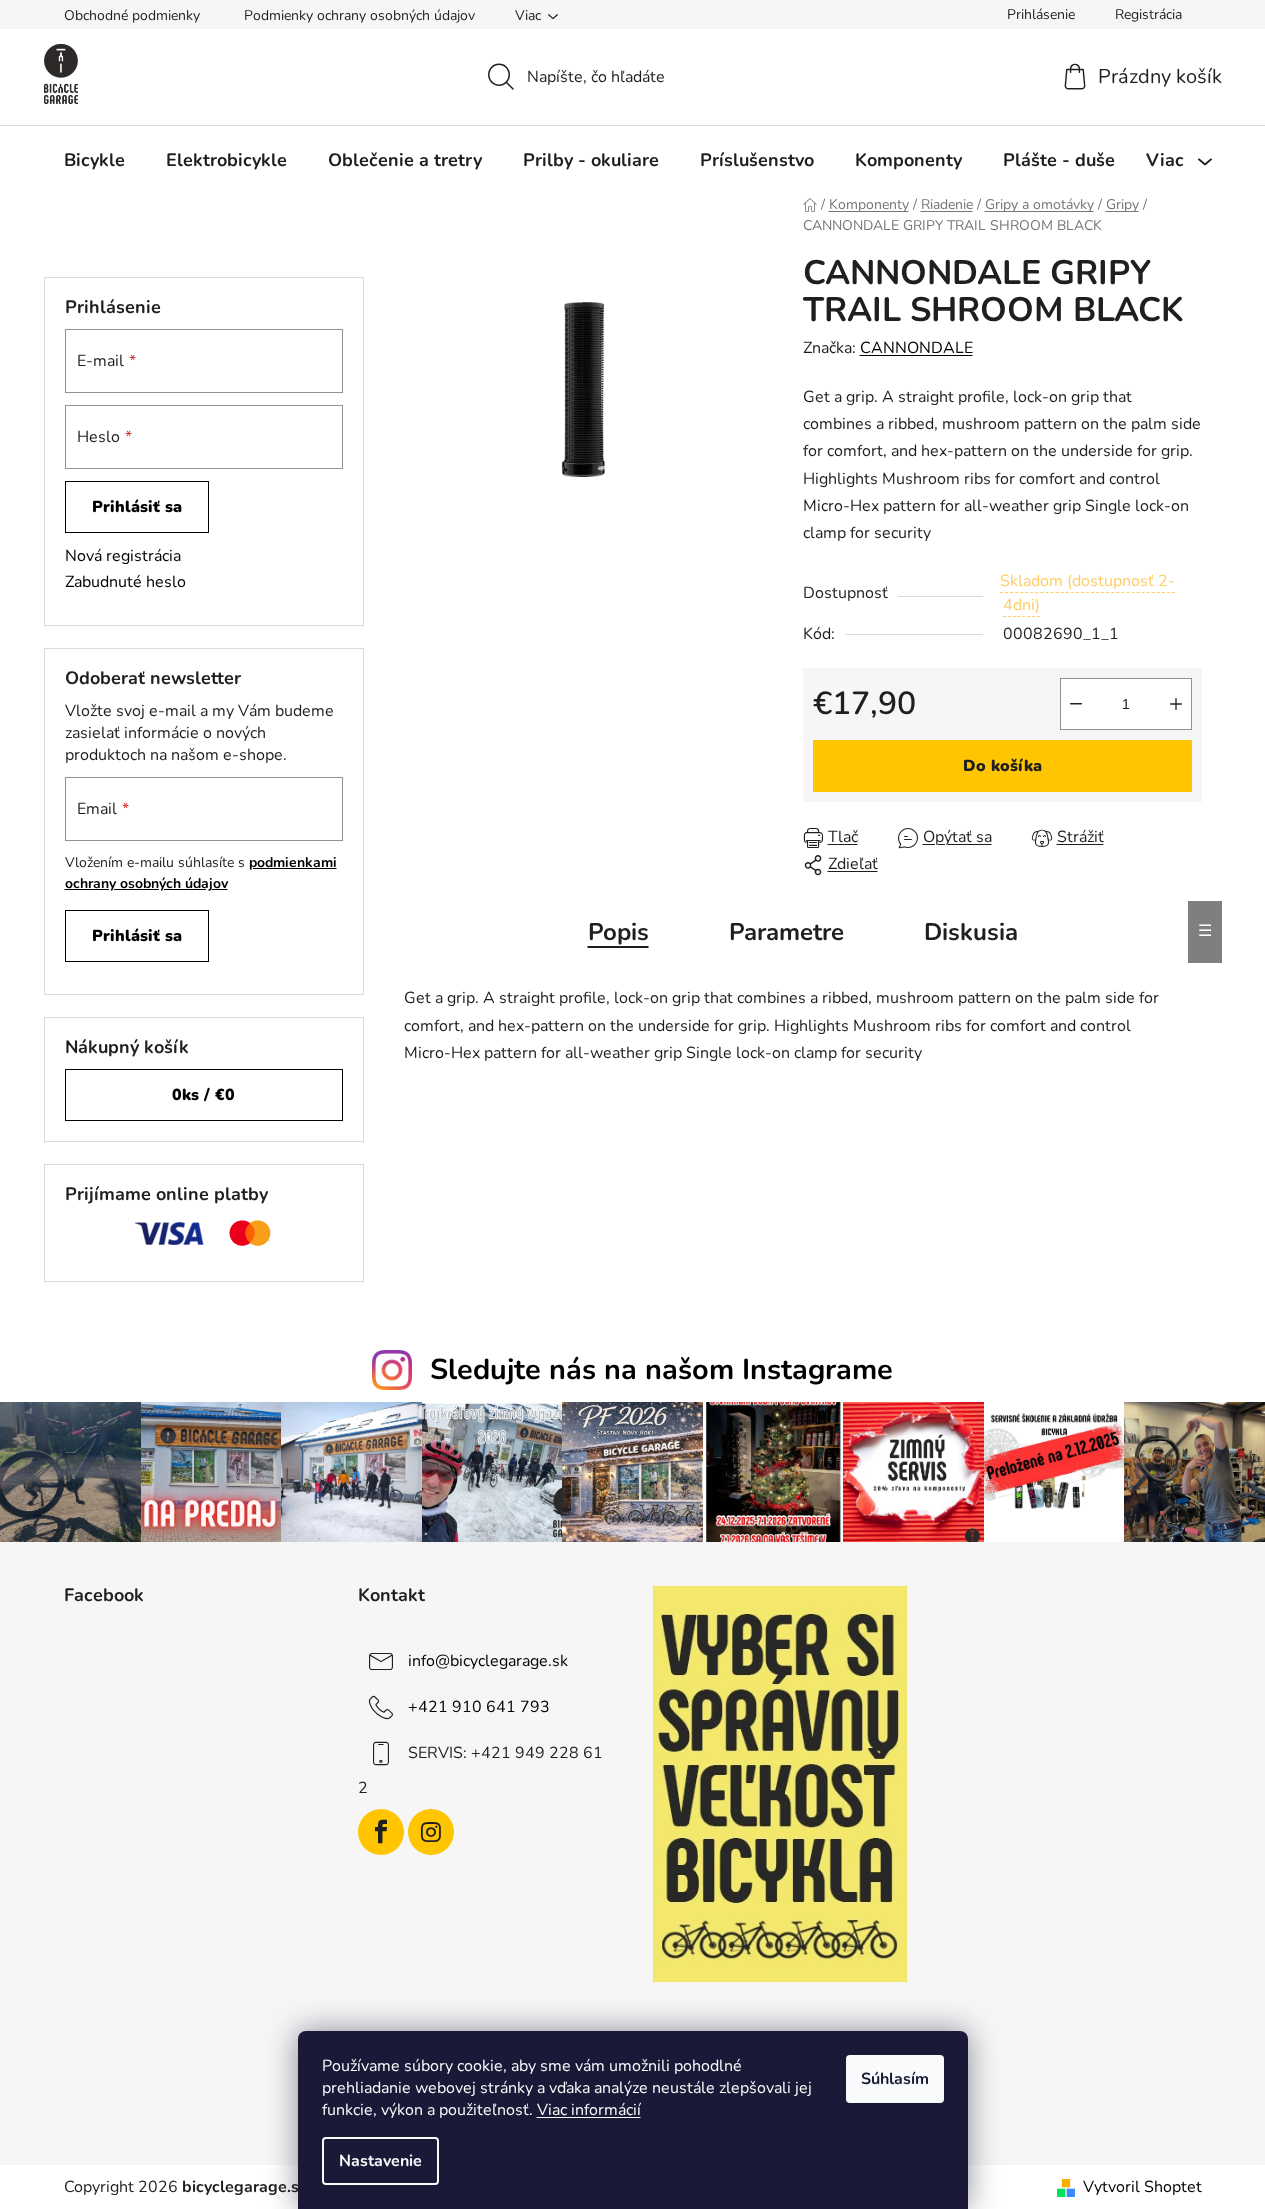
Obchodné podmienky (132, 15)
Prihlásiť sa (137, 507)
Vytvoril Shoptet (1142, 2187)
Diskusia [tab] (971, 932)
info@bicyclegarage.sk (488, 1661)
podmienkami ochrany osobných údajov (201, 872)
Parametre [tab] (786, 932)
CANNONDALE (916, 348)
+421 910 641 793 (479, 1707)
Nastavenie (380, 2161)
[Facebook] (381, 1832)
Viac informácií (589, 2110)
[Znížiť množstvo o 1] (1076, 704)
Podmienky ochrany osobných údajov (359, 15)
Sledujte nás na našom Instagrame (661, 1369)
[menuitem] (94, 160)
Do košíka (1002, 766)
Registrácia (1148, 14)
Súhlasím (895, 2079)
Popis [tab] (618, 932)
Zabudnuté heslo (125, 582)
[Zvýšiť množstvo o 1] (1176, 704)
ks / (203, 1095)
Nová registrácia (123, 556)
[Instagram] (431, 1832)
